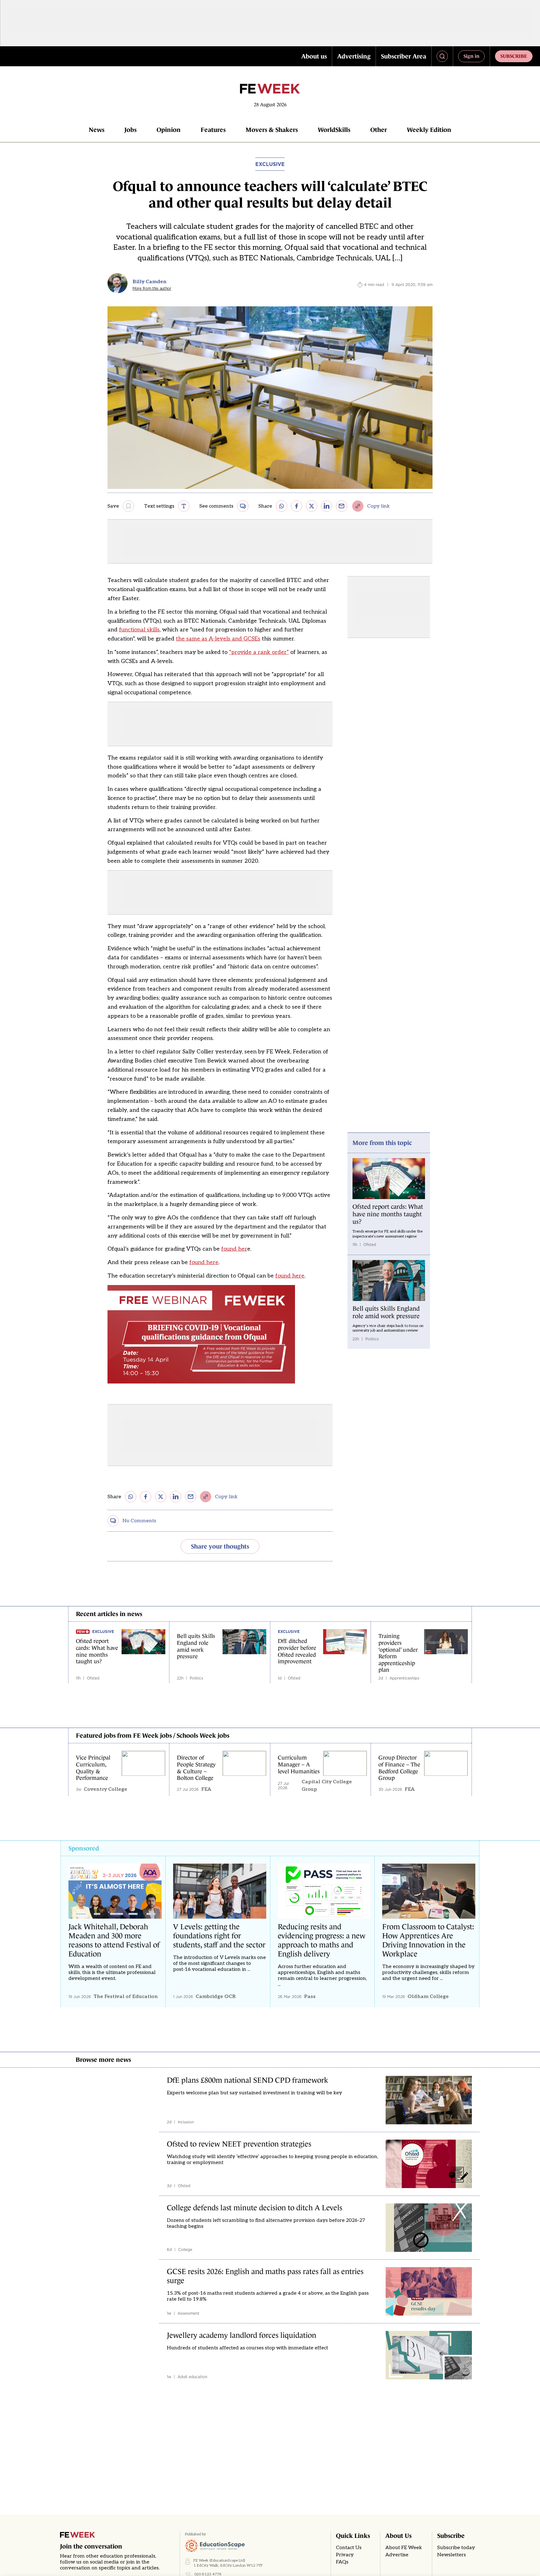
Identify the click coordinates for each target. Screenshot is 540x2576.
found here (204, 1262)
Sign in (471, 56)
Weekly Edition (429, 130)
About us (314, 56)
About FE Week (404, 2548)
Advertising (354, 56)
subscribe (514, 56)
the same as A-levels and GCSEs (218, 639)
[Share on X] (312, 506)
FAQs (342, 2562)
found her (234, 1249)
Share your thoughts (220, 1546)
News (97, 130)
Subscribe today (456, 2548)
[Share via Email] (342, 506)
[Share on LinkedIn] (327, 506)
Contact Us (349, 2548)
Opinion (169, 130)
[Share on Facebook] (297, 506)
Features (213, 130)
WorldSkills (334, 130)
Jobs (130, 130)
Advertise (397, 2555)
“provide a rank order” (259, 652)
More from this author (152, 289)
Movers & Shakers (272, 130)
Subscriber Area (404, 56)
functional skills (139, 630)
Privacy (345, 2555)
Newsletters (452, 2555)
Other (379, 130)
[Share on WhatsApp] (282, 506)
